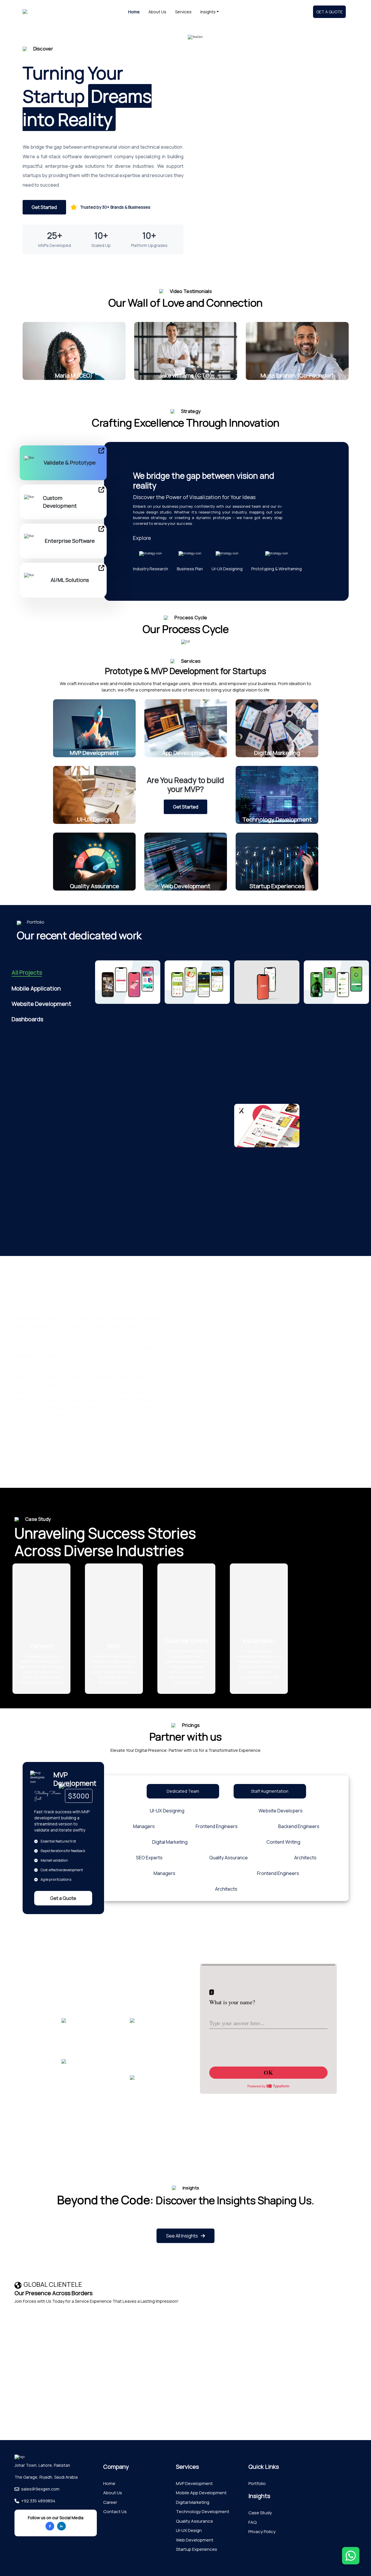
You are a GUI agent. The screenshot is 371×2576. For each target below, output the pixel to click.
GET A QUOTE (329, 12)
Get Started (44, 207)
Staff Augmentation (270, 1791)
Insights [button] (208, 12)
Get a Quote (63, 1898)
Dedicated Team (183, 1791)
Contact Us (115, 2512)
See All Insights (182, 2236)
